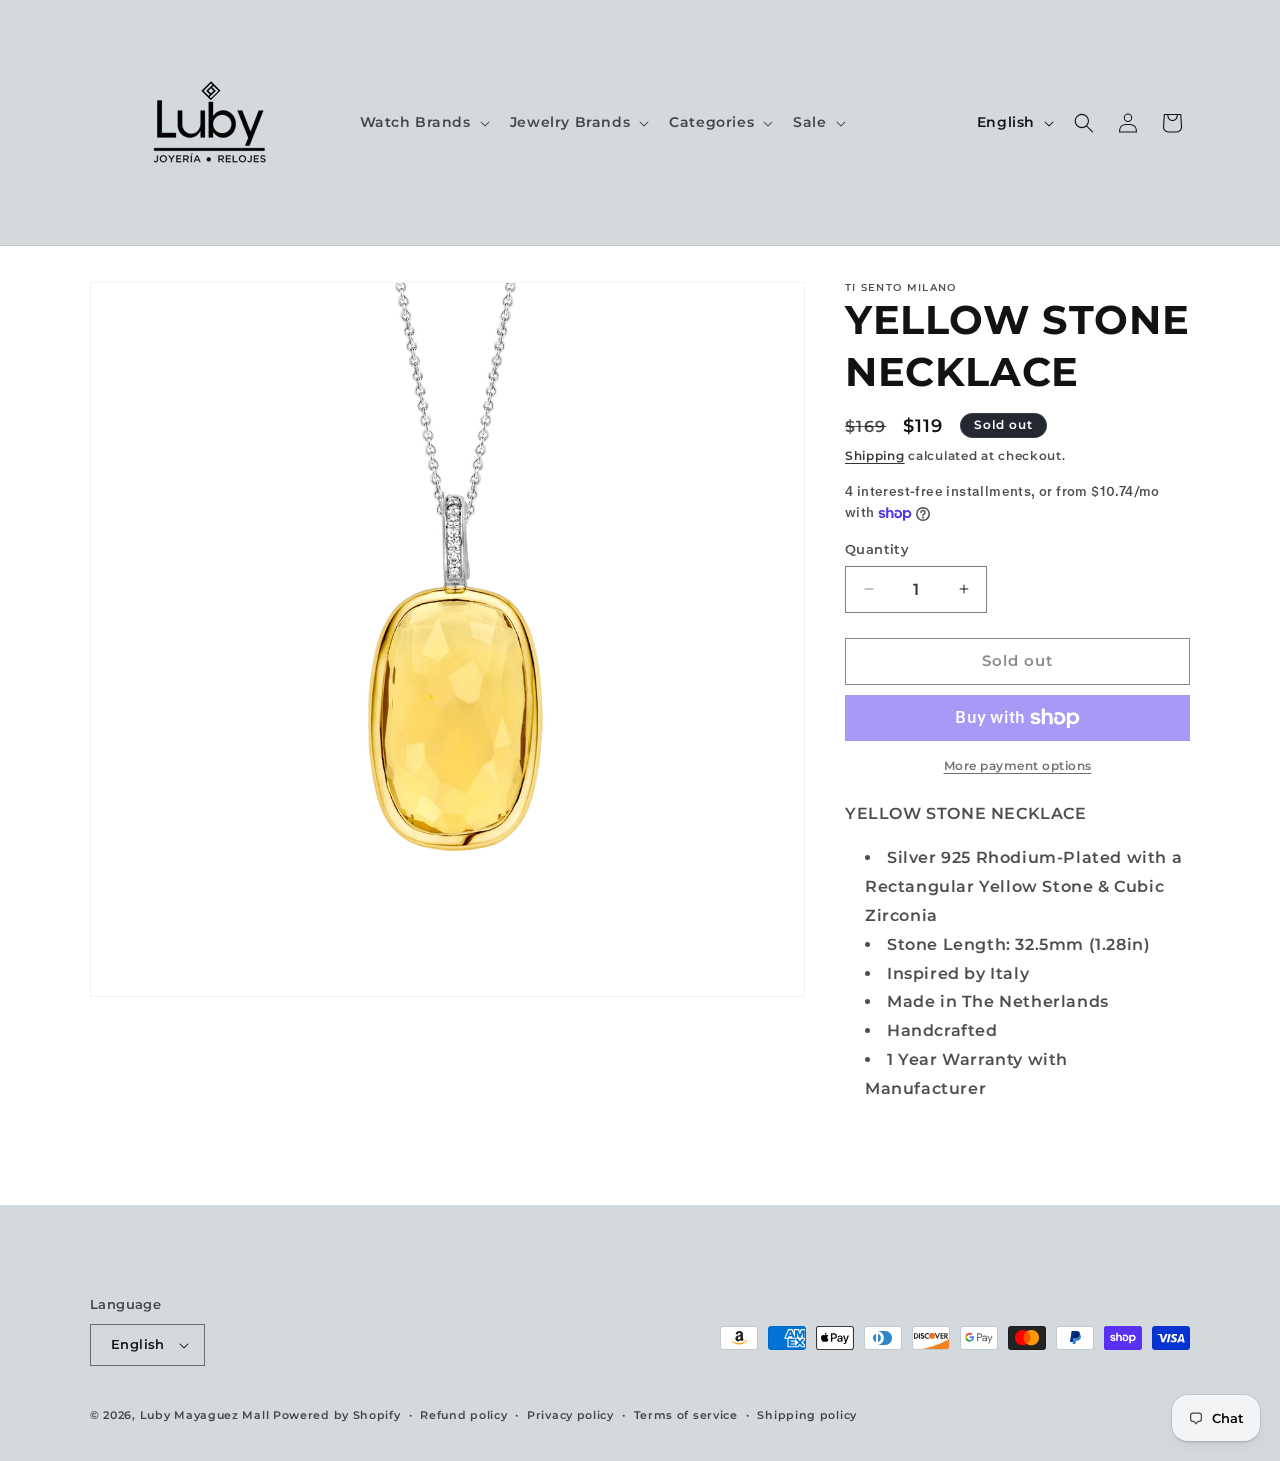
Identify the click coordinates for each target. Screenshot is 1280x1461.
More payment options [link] (1018, 765)
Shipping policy (807, 1415)
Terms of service (686, 1415)
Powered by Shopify (337, 1415)
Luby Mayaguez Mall (205, 1415)
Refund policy (463, 1415)
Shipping (875, 455)
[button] (423, 122)
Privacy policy (570, 1415)
